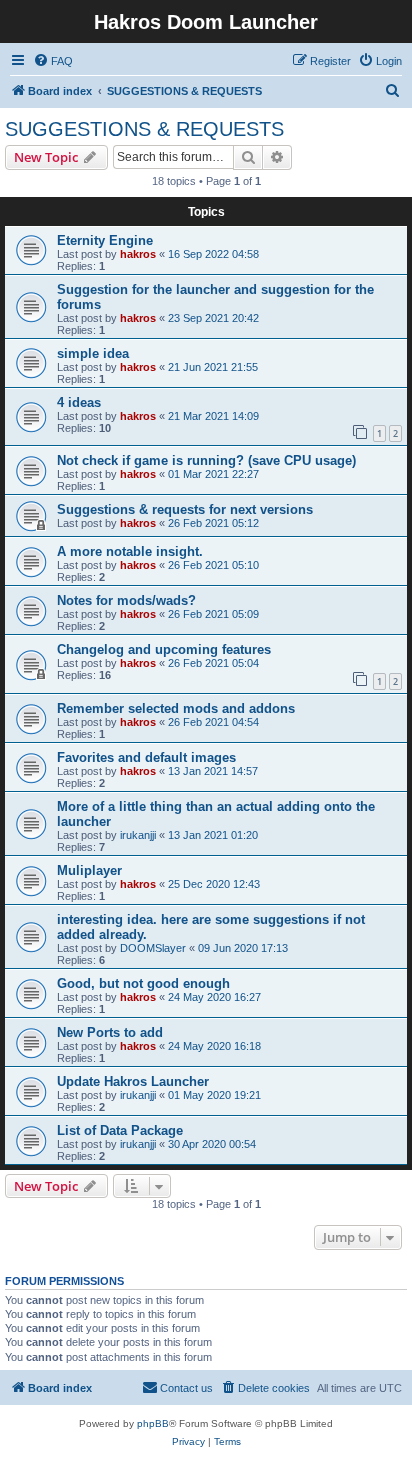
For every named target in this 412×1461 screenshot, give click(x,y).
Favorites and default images (146, 757)
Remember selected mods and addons (176, 708)
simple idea (93, 353)
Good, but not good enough (143, 983)
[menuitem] (53, 61)
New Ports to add (110, 1032)
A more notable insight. (130, 551)
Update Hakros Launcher (133, 1081)
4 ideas (79, 402)
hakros (138, 254)
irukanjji (138, 835)
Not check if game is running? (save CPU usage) (206, 460)
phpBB (153, 1423)
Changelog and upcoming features (164, 649)
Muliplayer (89, 870)
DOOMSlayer (153, 948)
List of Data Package (120, 1130)
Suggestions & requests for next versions (185, 509)
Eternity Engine (105, 240)
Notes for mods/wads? (126, 600)
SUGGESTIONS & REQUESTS (144, 129)
